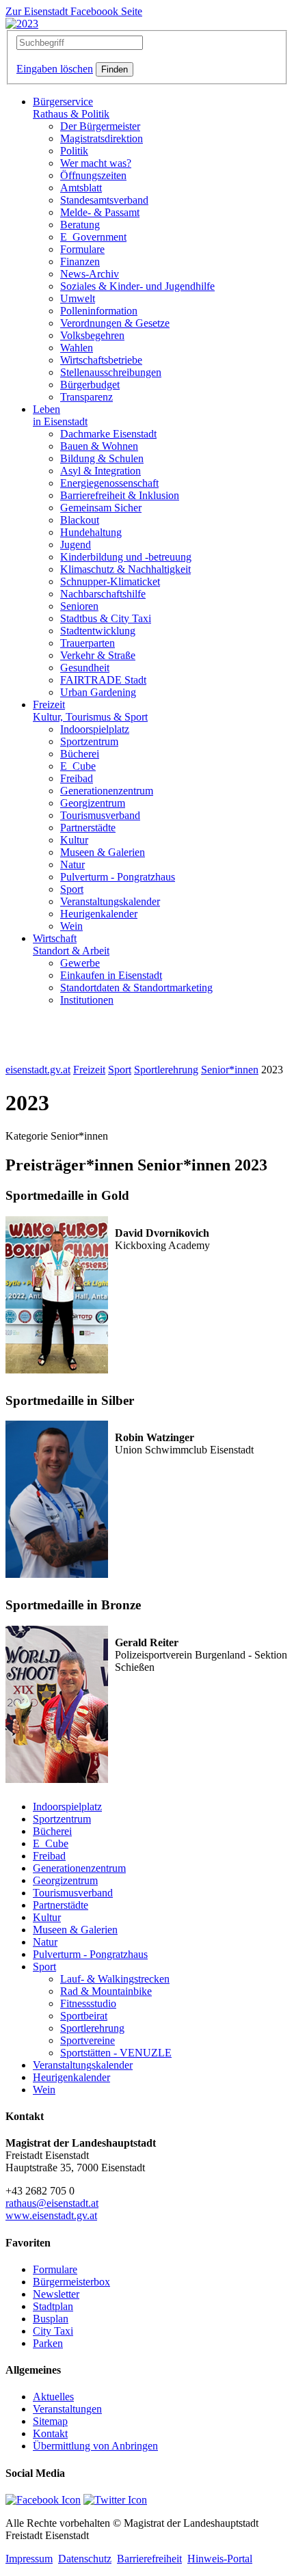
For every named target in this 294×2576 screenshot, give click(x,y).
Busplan (51, 2319)
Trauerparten (88, 643)
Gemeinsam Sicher (101, 508)
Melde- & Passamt (100, 212)
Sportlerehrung (166, 1070)
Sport (72, 889)
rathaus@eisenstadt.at (52, 2203)
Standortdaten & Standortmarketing (136, 988)
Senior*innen (230, 1070)
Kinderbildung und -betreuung (126, 557)
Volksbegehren (92, 335)
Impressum (29, 2559)
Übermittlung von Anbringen (95, 2446)
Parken (48, 2343)
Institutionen (87, 1000)
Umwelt (78, 298)
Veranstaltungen (67, 2409)
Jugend (76, 545)
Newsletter (56, 2294)
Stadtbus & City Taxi (106, 618)
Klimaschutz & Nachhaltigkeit (125, 569)
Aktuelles (53, 2397)
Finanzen (80, 261)
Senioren (79, 606)
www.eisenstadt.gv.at (51, 2215)
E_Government (93, 237)
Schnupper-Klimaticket (110, 581)
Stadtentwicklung (98, 631)
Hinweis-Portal (220, 2559)
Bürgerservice (71, 108)
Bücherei (80, 754)
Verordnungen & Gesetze (115, 323)
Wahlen (77, 348)
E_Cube (78, 766)
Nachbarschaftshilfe (103, 594)
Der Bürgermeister (100, 126)
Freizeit (90, 711)
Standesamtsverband (104, 200)
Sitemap (50, 2421)
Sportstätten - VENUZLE (116, 2053)
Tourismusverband (100, 815)
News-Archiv (90, 274)
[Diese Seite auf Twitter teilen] (115, 2500)
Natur (72, 864)
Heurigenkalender (99, 914)
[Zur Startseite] (22, 24)
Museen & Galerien (103, 852)
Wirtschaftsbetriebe (101, 360)
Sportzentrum (89, 741)
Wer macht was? (96, 163)
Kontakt (50, 2433)
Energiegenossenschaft (109, 483)
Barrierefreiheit (149, 2559)
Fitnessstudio (88, 2003)
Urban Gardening (98, 692)
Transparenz (86, 397)
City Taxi (53, 2331)
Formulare (82, 249)
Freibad (77, 778)
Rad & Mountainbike (106, 1991)
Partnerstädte (88, 828)
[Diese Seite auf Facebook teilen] (43, 2500)
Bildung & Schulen (102, 458)
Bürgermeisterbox (71, 2282)
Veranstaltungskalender (110, 901)
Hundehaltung (91, 532)
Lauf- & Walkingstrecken (115, 1979)
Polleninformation (99, 311)
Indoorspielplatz (95, 729)
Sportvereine (88, 2040)
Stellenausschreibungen (111, 372)
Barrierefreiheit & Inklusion (120, 495)
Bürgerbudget (90, 385)
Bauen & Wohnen (99, 446)
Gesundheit (85, 668)
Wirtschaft (71, 944)
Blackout (80, 520)
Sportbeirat (84, 2016)
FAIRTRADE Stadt (103, 680)
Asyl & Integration (101, 471)
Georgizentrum (93, 803)
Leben (60, 415)
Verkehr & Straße (98, 655)
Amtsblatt (81, 188)
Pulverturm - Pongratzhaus (118, 877)
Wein (71, 926)
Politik (74, 151)
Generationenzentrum (107, 791)
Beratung (80, 225)
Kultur (74, 840)
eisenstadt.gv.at (38, 1070)
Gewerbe (80, 963)
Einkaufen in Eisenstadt (111, 975)
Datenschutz (85, 2559)
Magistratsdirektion (102, 138)
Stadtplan (53, 2306)
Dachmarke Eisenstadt (108, 434)
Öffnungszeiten (93, 175)
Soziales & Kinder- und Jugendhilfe (137, 286)
